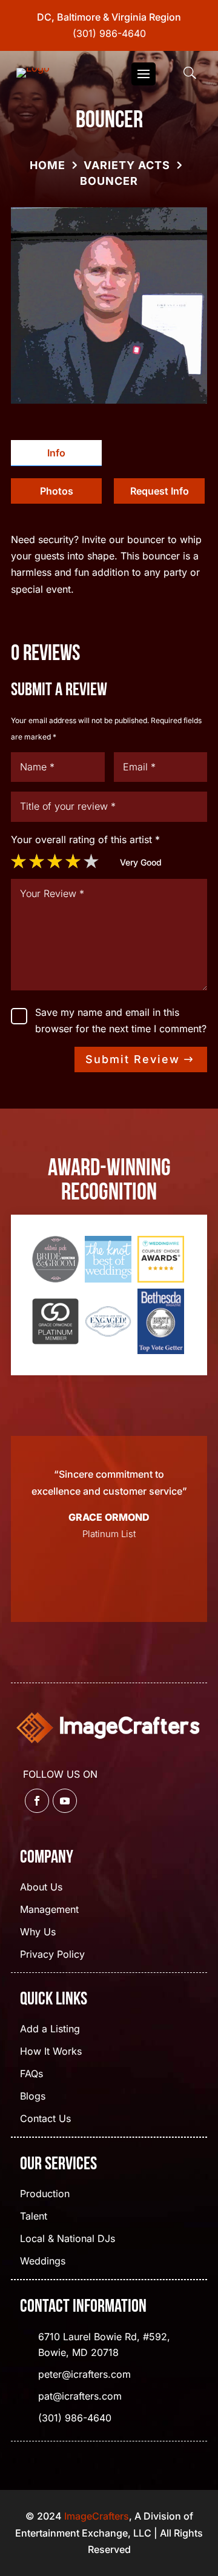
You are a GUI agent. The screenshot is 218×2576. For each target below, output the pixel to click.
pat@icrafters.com (80, 2396)
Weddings (43, 2262)
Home (48, 165)
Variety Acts (127, 165)
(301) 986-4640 (109, 33)
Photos (57, 491)
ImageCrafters (97, 2516)
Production (45, 2194)
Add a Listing (50, 2030)
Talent (34, 2217)
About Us (41, 1888)
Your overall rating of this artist (85, 839)
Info (56, 453)
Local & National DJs (68, 2239)
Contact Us (45, 2119)
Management (49, 1910)
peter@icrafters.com (84, 2374)
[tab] (56, 453)
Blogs (33, 2097)
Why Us (38, 1933)
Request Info (160, 491)
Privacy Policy (52, 1955)
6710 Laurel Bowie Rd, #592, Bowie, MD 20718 (104, 2344)
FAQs (31, 2074)
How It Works (51, 2052)
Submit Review (133, 1059)
